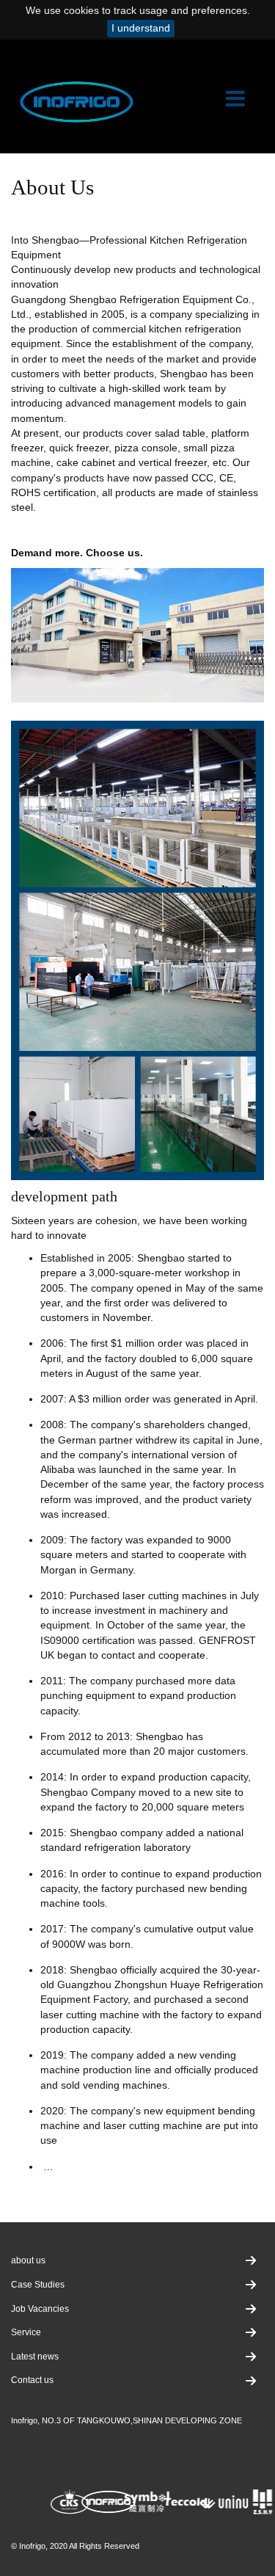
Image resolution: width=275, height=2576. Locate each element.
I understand (141, 28)
